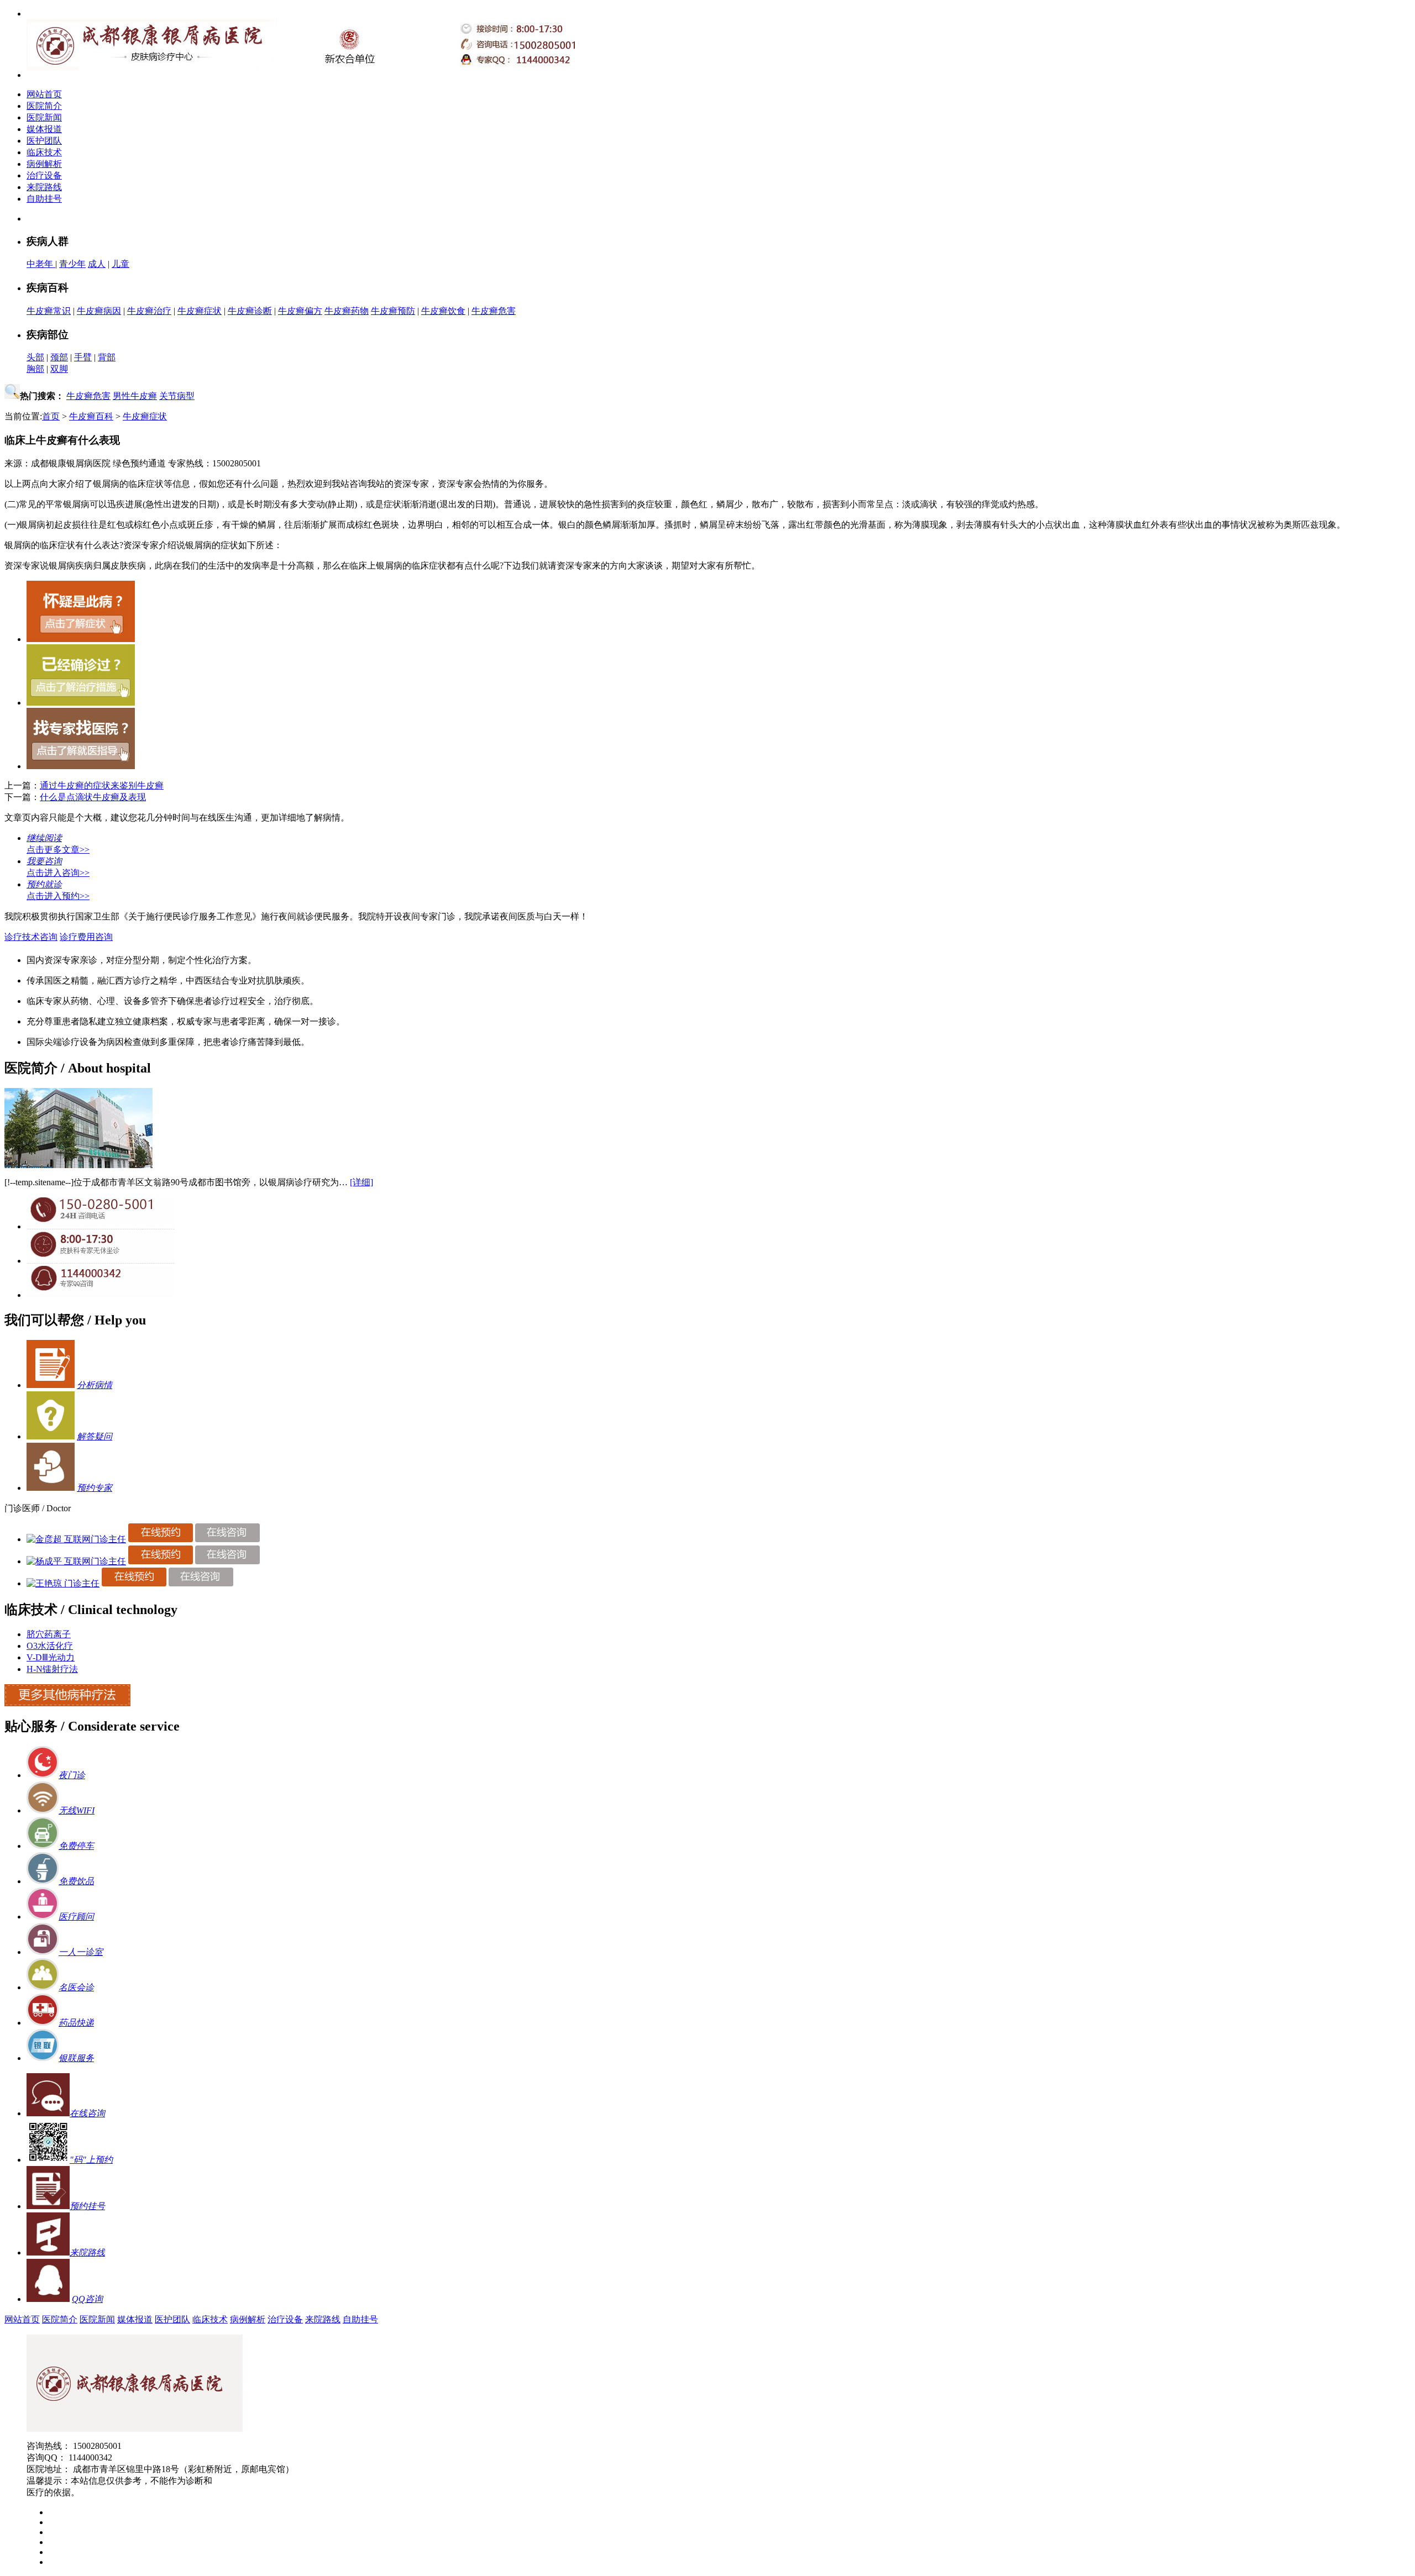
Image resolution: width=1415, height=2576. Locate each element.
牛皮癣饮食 (443, 311)
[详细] (361, 1182)
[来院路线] (48, 2252)
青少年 (72, 264)
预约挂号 (87, 2206)
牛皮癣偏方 (300, 311)
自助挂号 (44, 199)
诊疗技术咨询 (31, 937)
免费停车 (76, 1846)
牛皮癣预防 (393, 311)
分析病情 (95, 1385)
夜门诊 (72, 1775)
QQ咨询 (87, 2299)
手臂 (83, 357)
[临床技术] (67, 1703)
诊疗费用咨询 (86, 937)
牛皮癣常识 (49, 311)
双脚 (59, 369)
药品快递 (76, 2023)
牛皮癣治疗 (149, 311)
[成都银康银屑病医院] (135, 2429)
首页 (51, 416)
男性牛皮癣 (135, 396)
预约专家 (95, 1488)
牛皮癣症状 (200, 311)
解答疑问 (95, 1436)
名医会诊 (76, 1987)
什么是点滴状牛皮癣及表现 (93, 797)
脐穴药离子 (49, 1634)
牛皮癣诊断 (250, 311)
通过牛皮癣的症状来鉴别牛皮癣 (102, 785)
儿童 (120, 264)
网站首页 (44, 94)
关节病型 (177, 396)
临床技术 (44, 152)
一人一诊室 (81, 1952)
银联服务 (76, 2058)
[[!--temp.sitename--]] (78, 1165)
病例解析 (44, 164)
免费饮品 (76, 1881)
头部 (35, 357)
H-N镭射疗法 (52, 1669)
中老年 (41, 264)
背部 (107, 357)
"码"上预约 (91, 2160)
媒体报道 (44, 129)
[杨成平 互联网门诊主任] (76, 1561)
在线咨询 (87, 2113)
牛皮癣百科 (91, 416)
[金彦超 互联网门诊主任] (76, 1539)
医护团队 (44, 141)
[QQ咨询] (101, 1295)
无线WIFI (77, 1810)
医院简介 (44, 106)
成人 (97, 264)
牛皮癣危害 (494, 311)
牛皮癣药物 (347, 311)
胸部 (35, 369)
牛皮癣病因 (99, 311)
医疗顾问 (76, 1917)
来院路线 (44, 187)
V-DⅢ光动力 (51, 1657)
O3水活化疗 (50, 1646)
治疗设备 (44, 175)
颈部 (59, 357)
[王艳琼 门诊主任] (63, 1583)
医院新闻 (44, 117)
